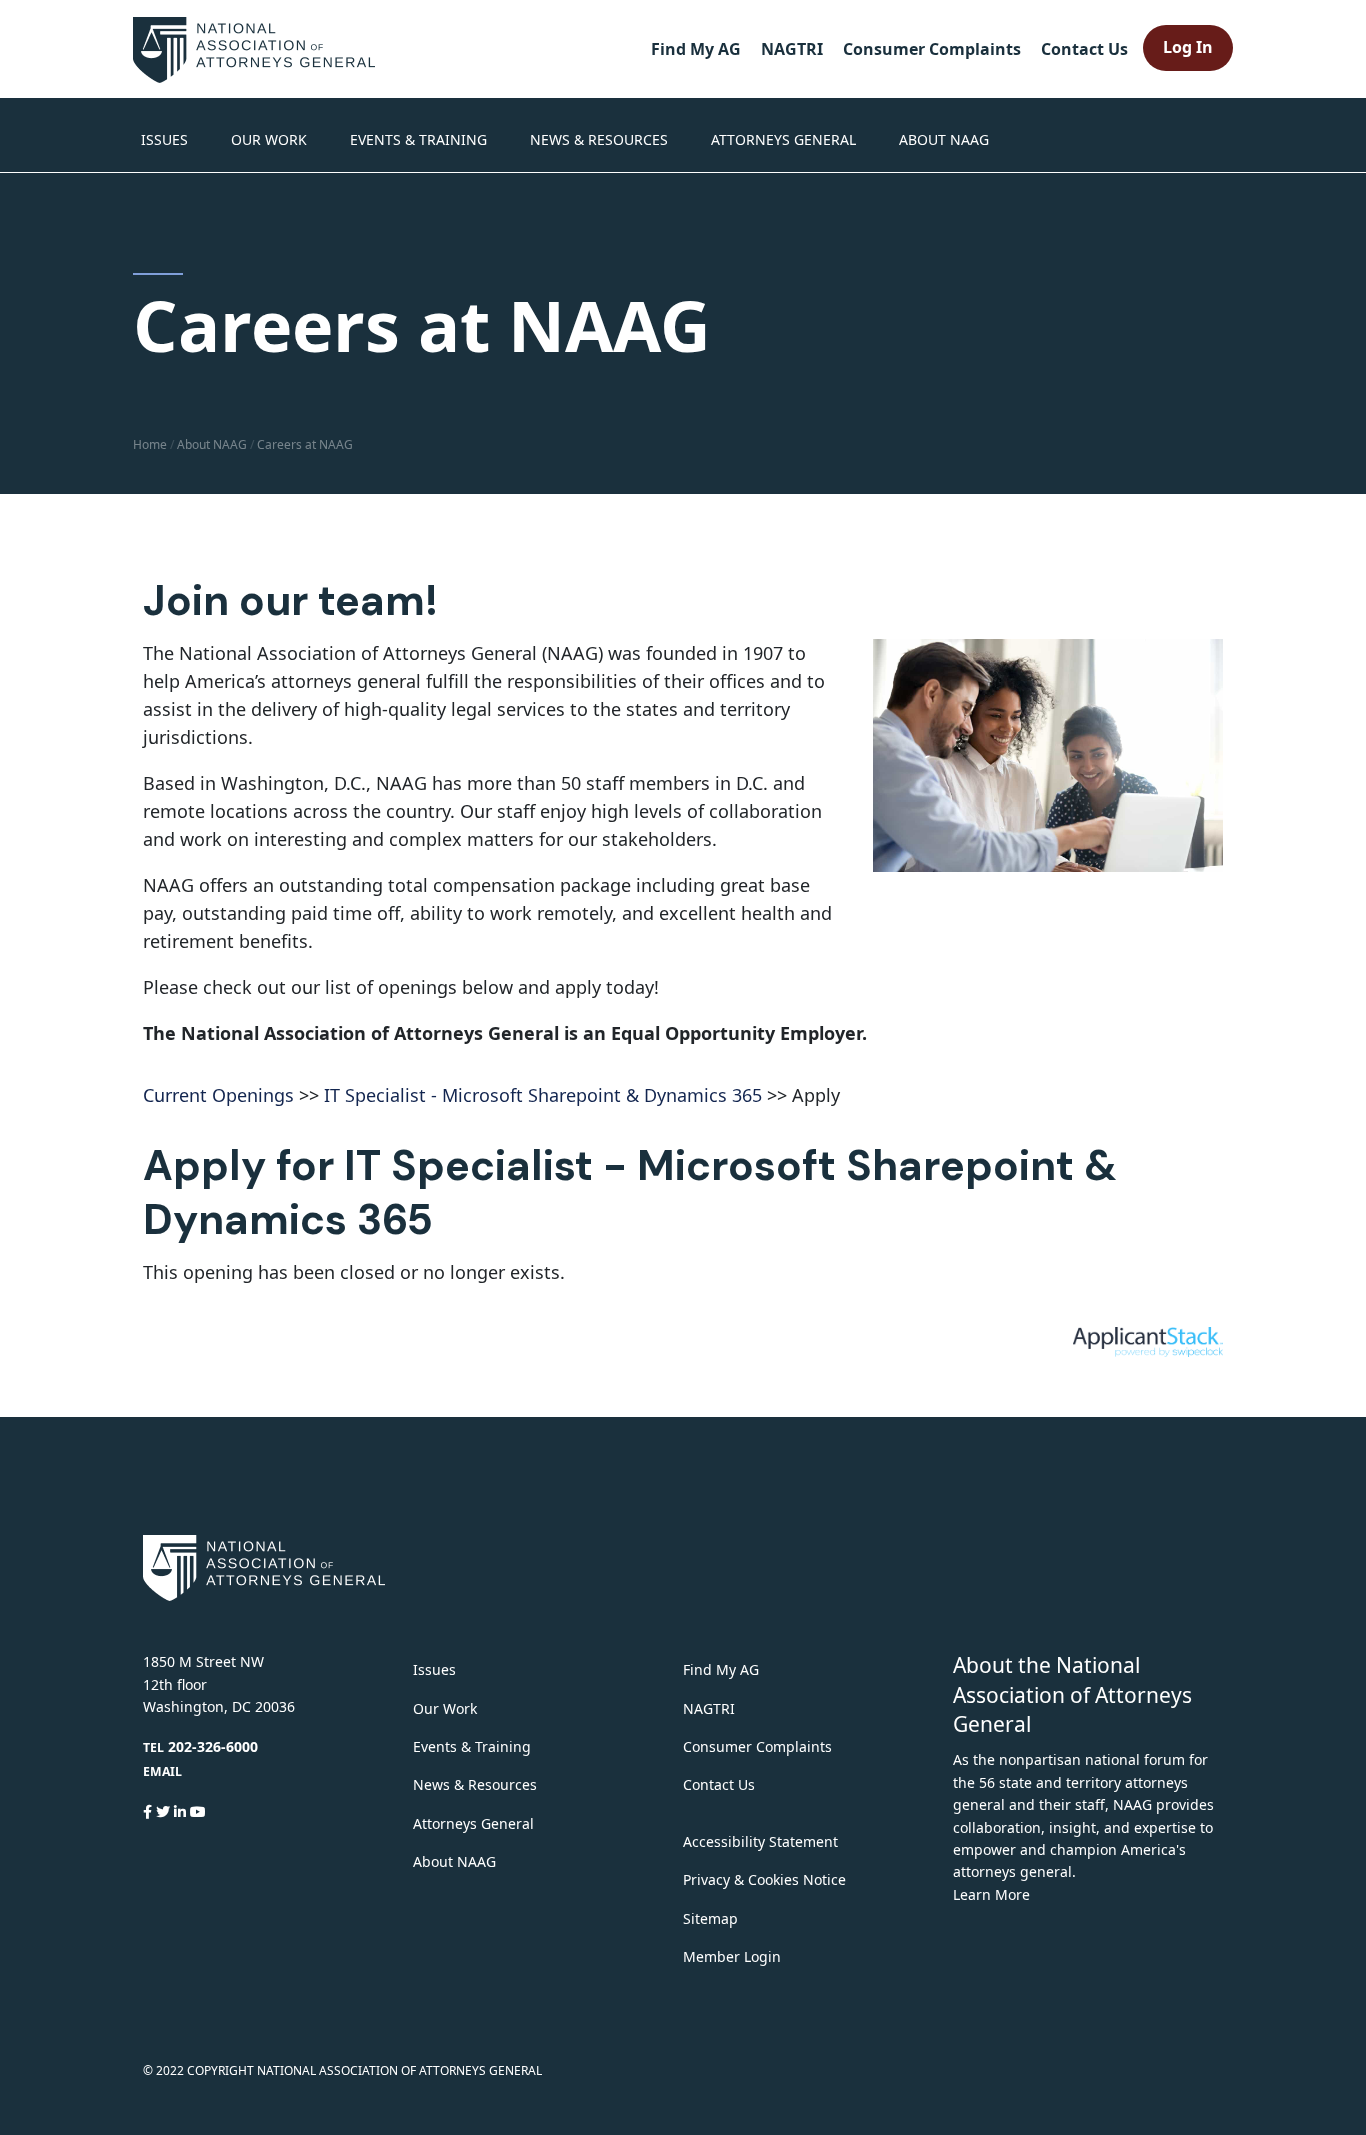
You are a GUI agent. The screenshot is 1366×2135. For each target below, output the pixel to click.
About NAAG (944, 139)
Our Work (269, 139)
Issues (164, 139)
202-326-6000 (213, 1746)
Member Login (732, 1956)
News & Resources (599, 139)
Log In (1188, 47)
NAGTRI (792, 49)
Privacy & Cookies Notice (764, 1879)
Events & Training (418, 139)
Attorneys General (783, 139)
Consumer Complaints (932, 49)
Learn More (991, 1894)
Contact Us (1084, 49)
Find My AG (696, 49)
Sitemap (710, 1918)
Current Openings (218, 1095)
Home (150, 444)
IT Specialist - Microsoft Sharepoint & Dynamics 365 (543, 1095)
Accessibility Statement (760, 1841)
